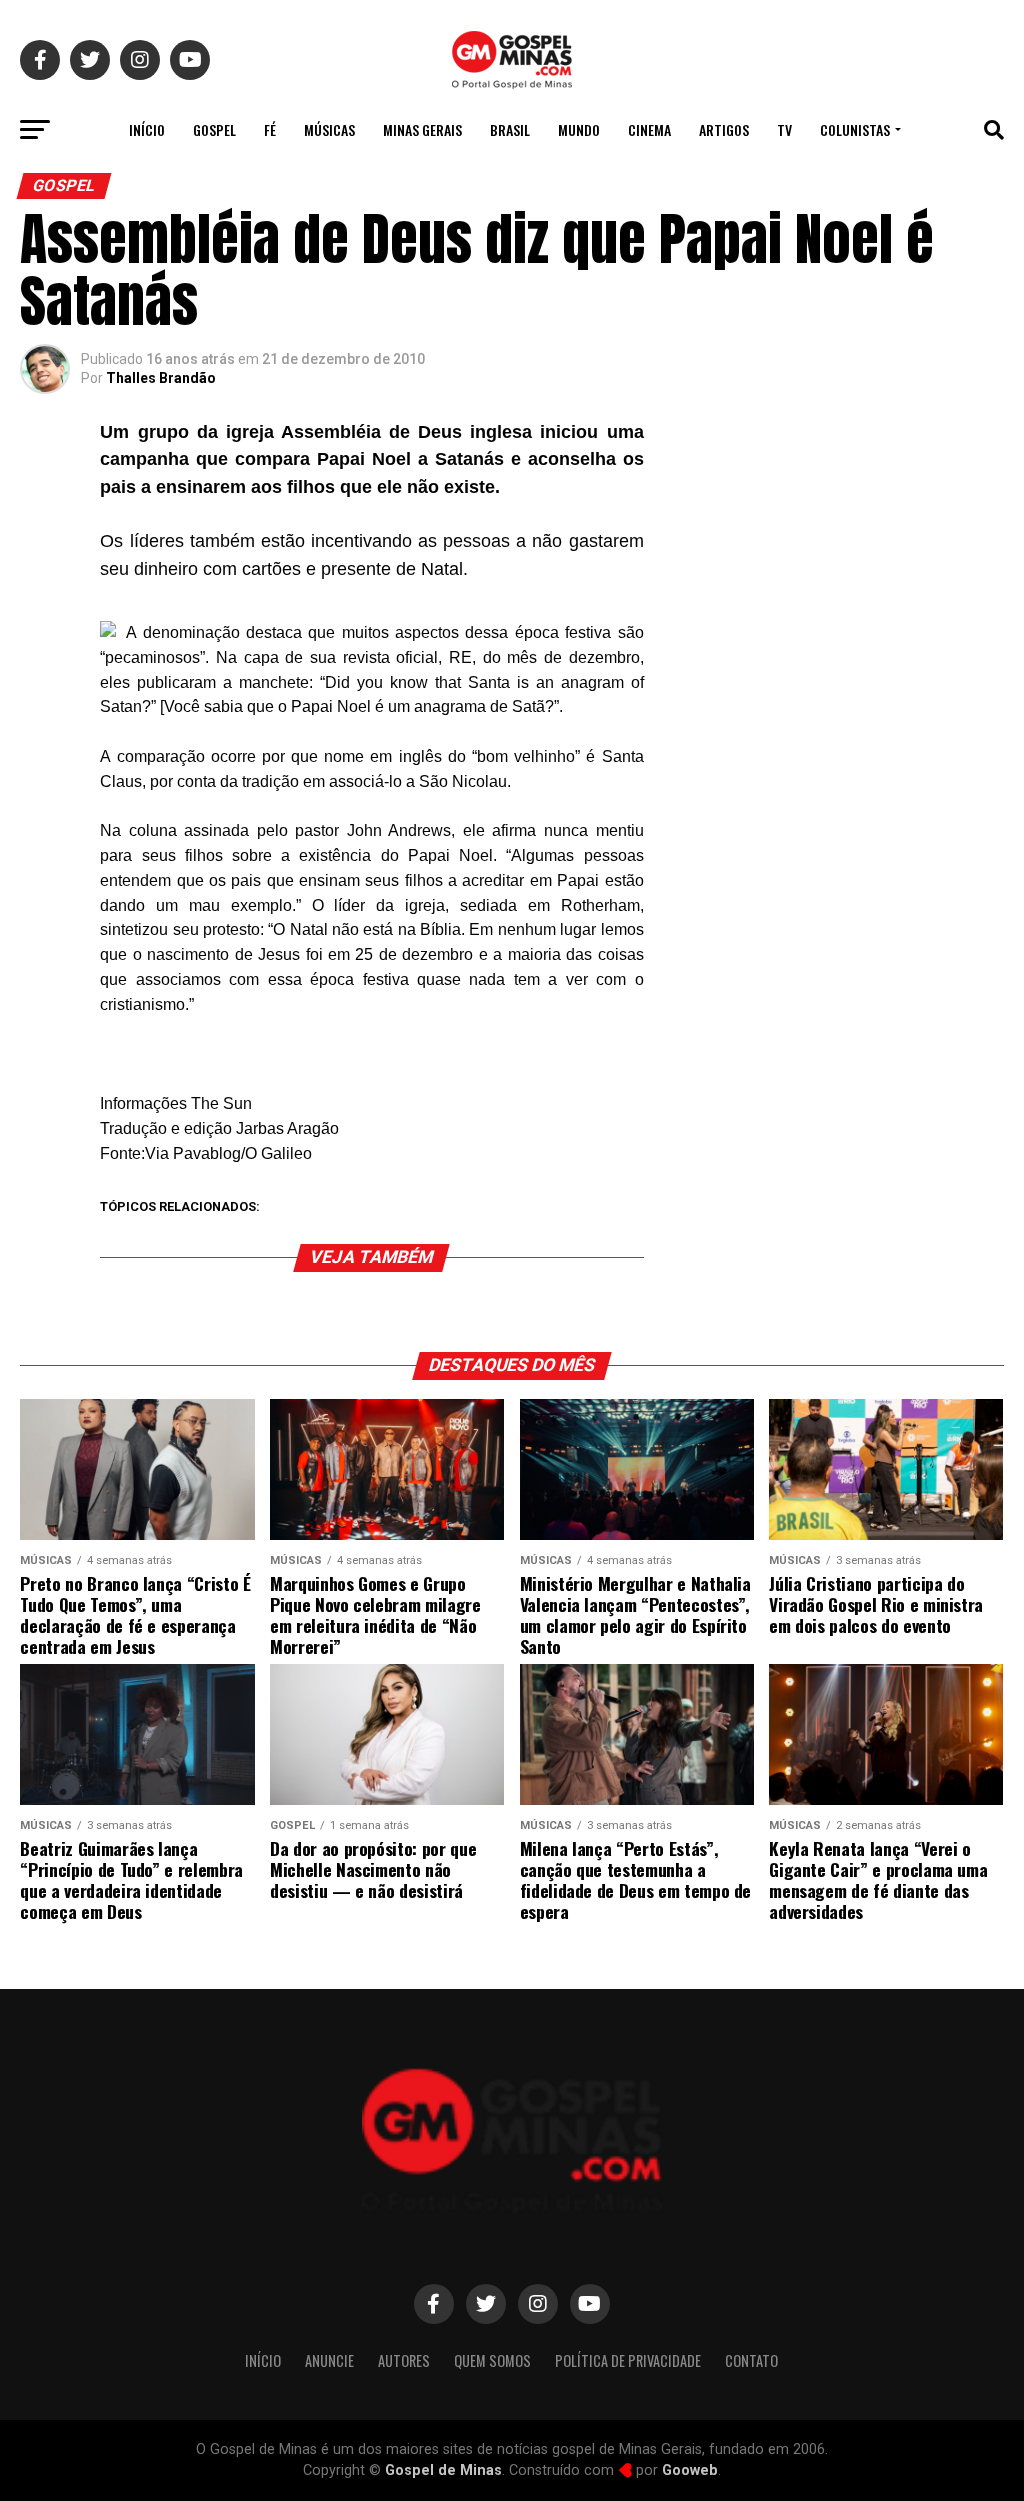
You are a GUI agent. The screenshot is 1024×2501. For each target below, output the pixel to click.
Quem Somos (492, 2360)
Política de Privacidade (628, 2360)
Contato (751, 2360)
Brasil (510, 129)
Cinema (649, 129)
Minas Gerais (422, 129)
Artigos (724, 129)
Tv (784, 129)
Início (147, 129)
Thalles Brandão (161, 378)
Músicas (329, 129)
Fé (270, 129)
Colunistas (855, 129)
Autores (404, 2360)
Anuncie (329, 2360)
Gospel (214, 129)
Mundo (579, 129)
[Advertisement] (844, 554)
